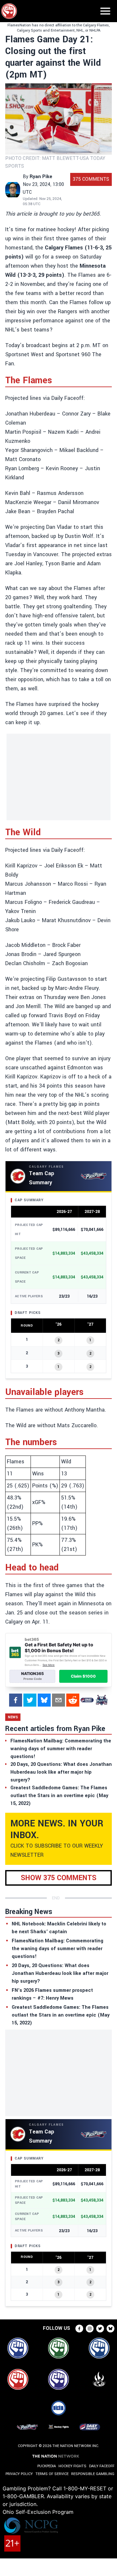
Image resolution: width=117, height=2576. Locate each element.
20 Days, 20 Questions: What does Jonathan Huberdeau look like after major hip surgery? (60, 1973)
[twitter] (30, 1700)
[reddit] (73, 1700)
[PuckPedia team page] (101, 1700)
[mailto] (58, 1700)
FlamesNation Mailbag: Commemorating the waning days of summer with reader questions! (58, 1949)
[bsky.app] (44, 1700)
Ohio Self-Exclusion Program (38, 2512)
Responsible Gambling (93, 2474)
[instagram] (90, 2329)
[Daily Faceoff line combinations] (87, 1700)
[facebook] (16, 1700)
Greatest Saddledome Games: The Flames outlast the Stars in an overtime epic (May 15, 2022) (61, 2015)
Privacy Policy (19, 2474)
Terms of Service (52, 2474)
